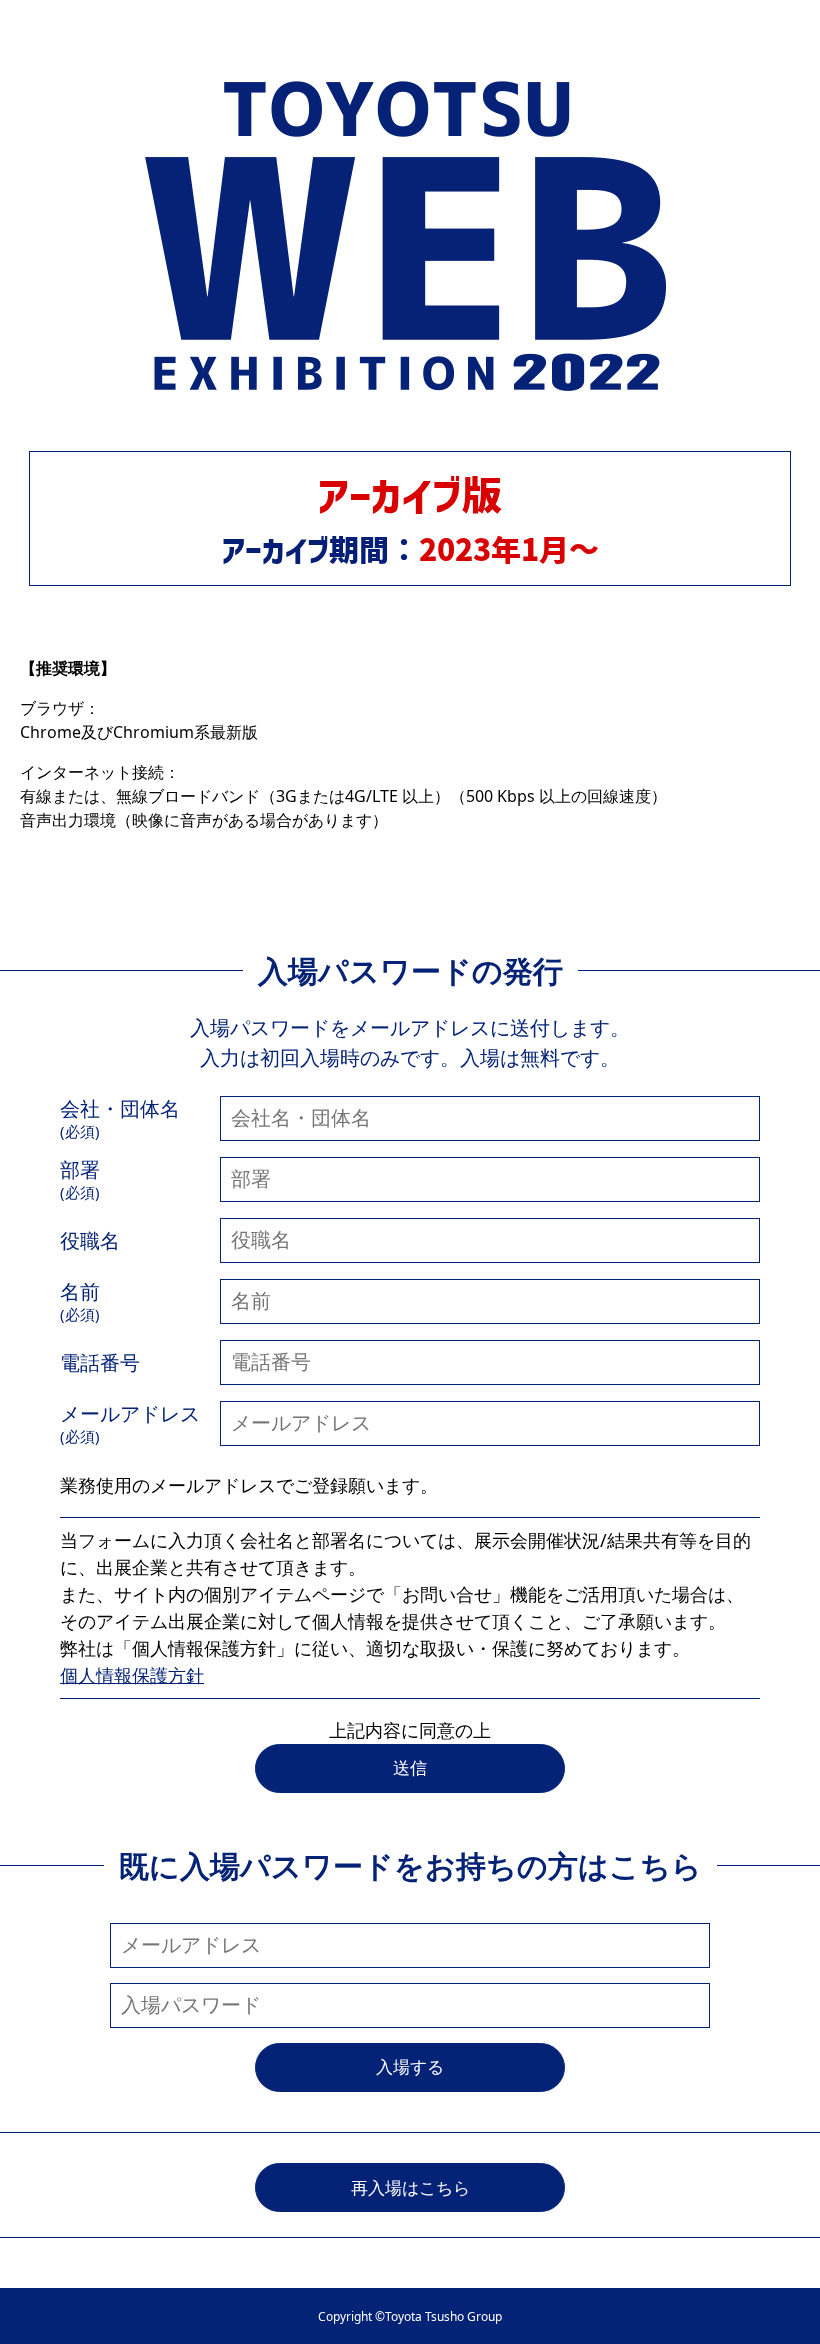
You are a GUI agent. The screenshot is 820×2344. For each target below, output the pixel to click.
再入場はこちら (410, 2187)
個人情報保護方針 (132, 1675)
